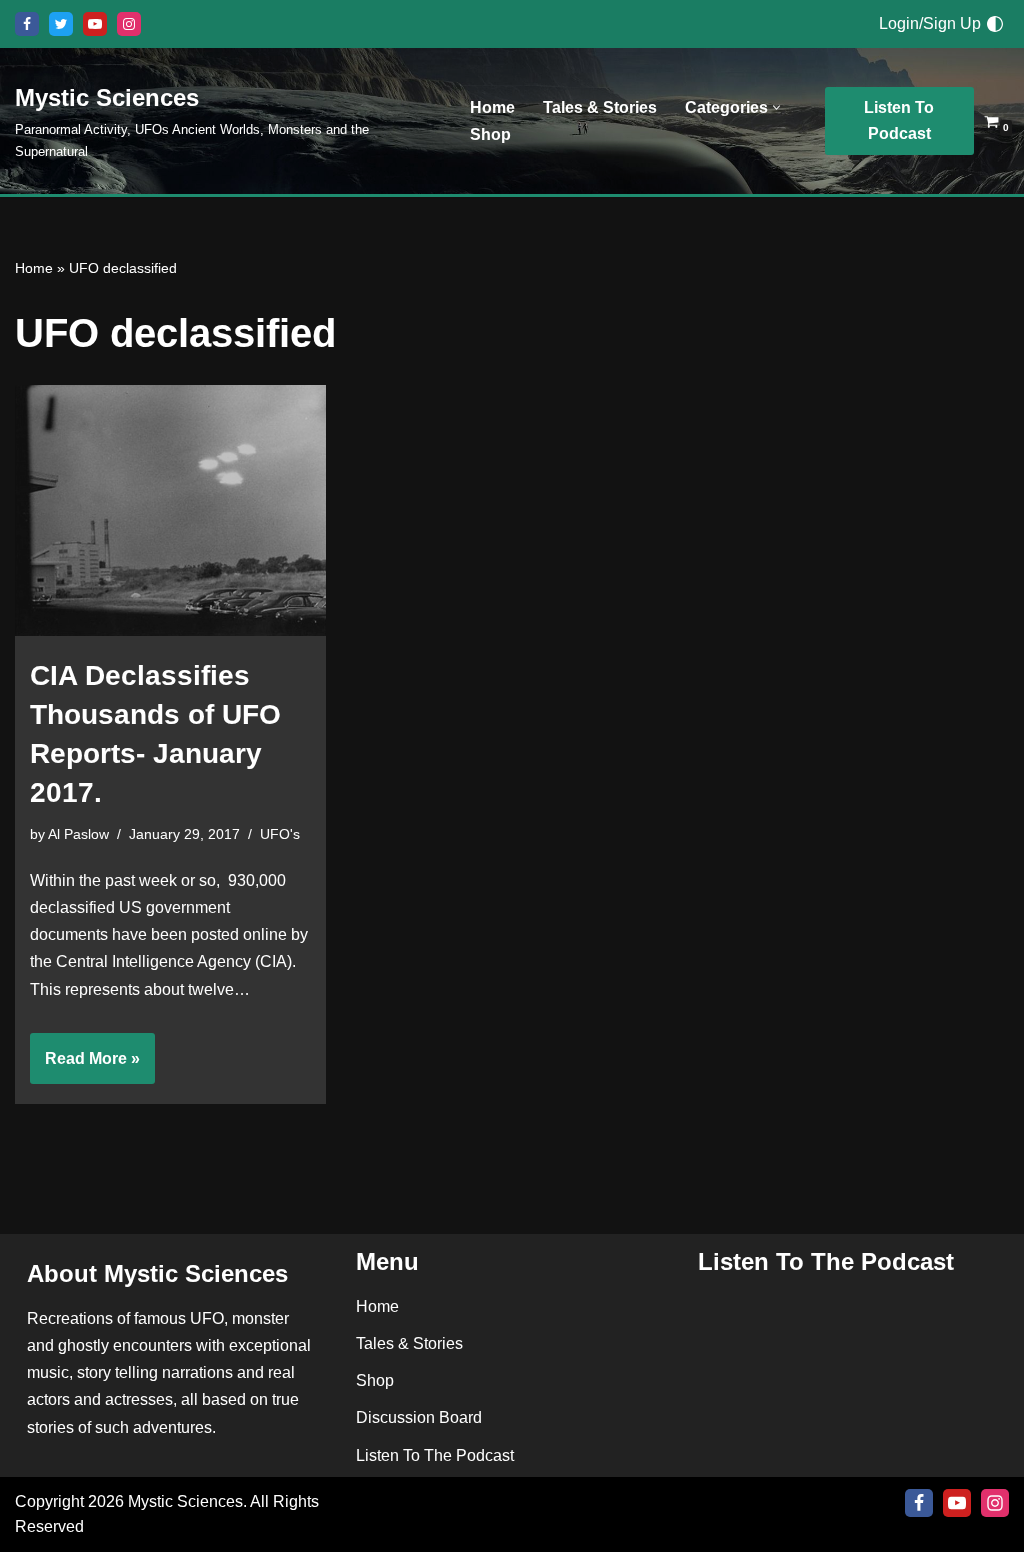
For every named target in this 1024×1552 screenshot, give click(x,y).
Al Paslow (78, 834)
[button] (776, 107)
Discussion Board (419, 1418)
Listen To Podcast (899, 120)
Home (492, 107)
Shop (490, 134)
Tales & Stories (600, 107)
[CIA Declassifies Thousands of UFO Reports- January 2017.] (170, 510)
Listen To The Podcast (435, 1455)
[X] (61, 24)
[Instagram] (129, 24)
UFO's (280, 834)
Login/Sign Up (930, 23)
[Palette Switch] (995, 24)
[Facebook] (27, 24)
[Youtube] (95, 24)
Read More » (85, 1067)
